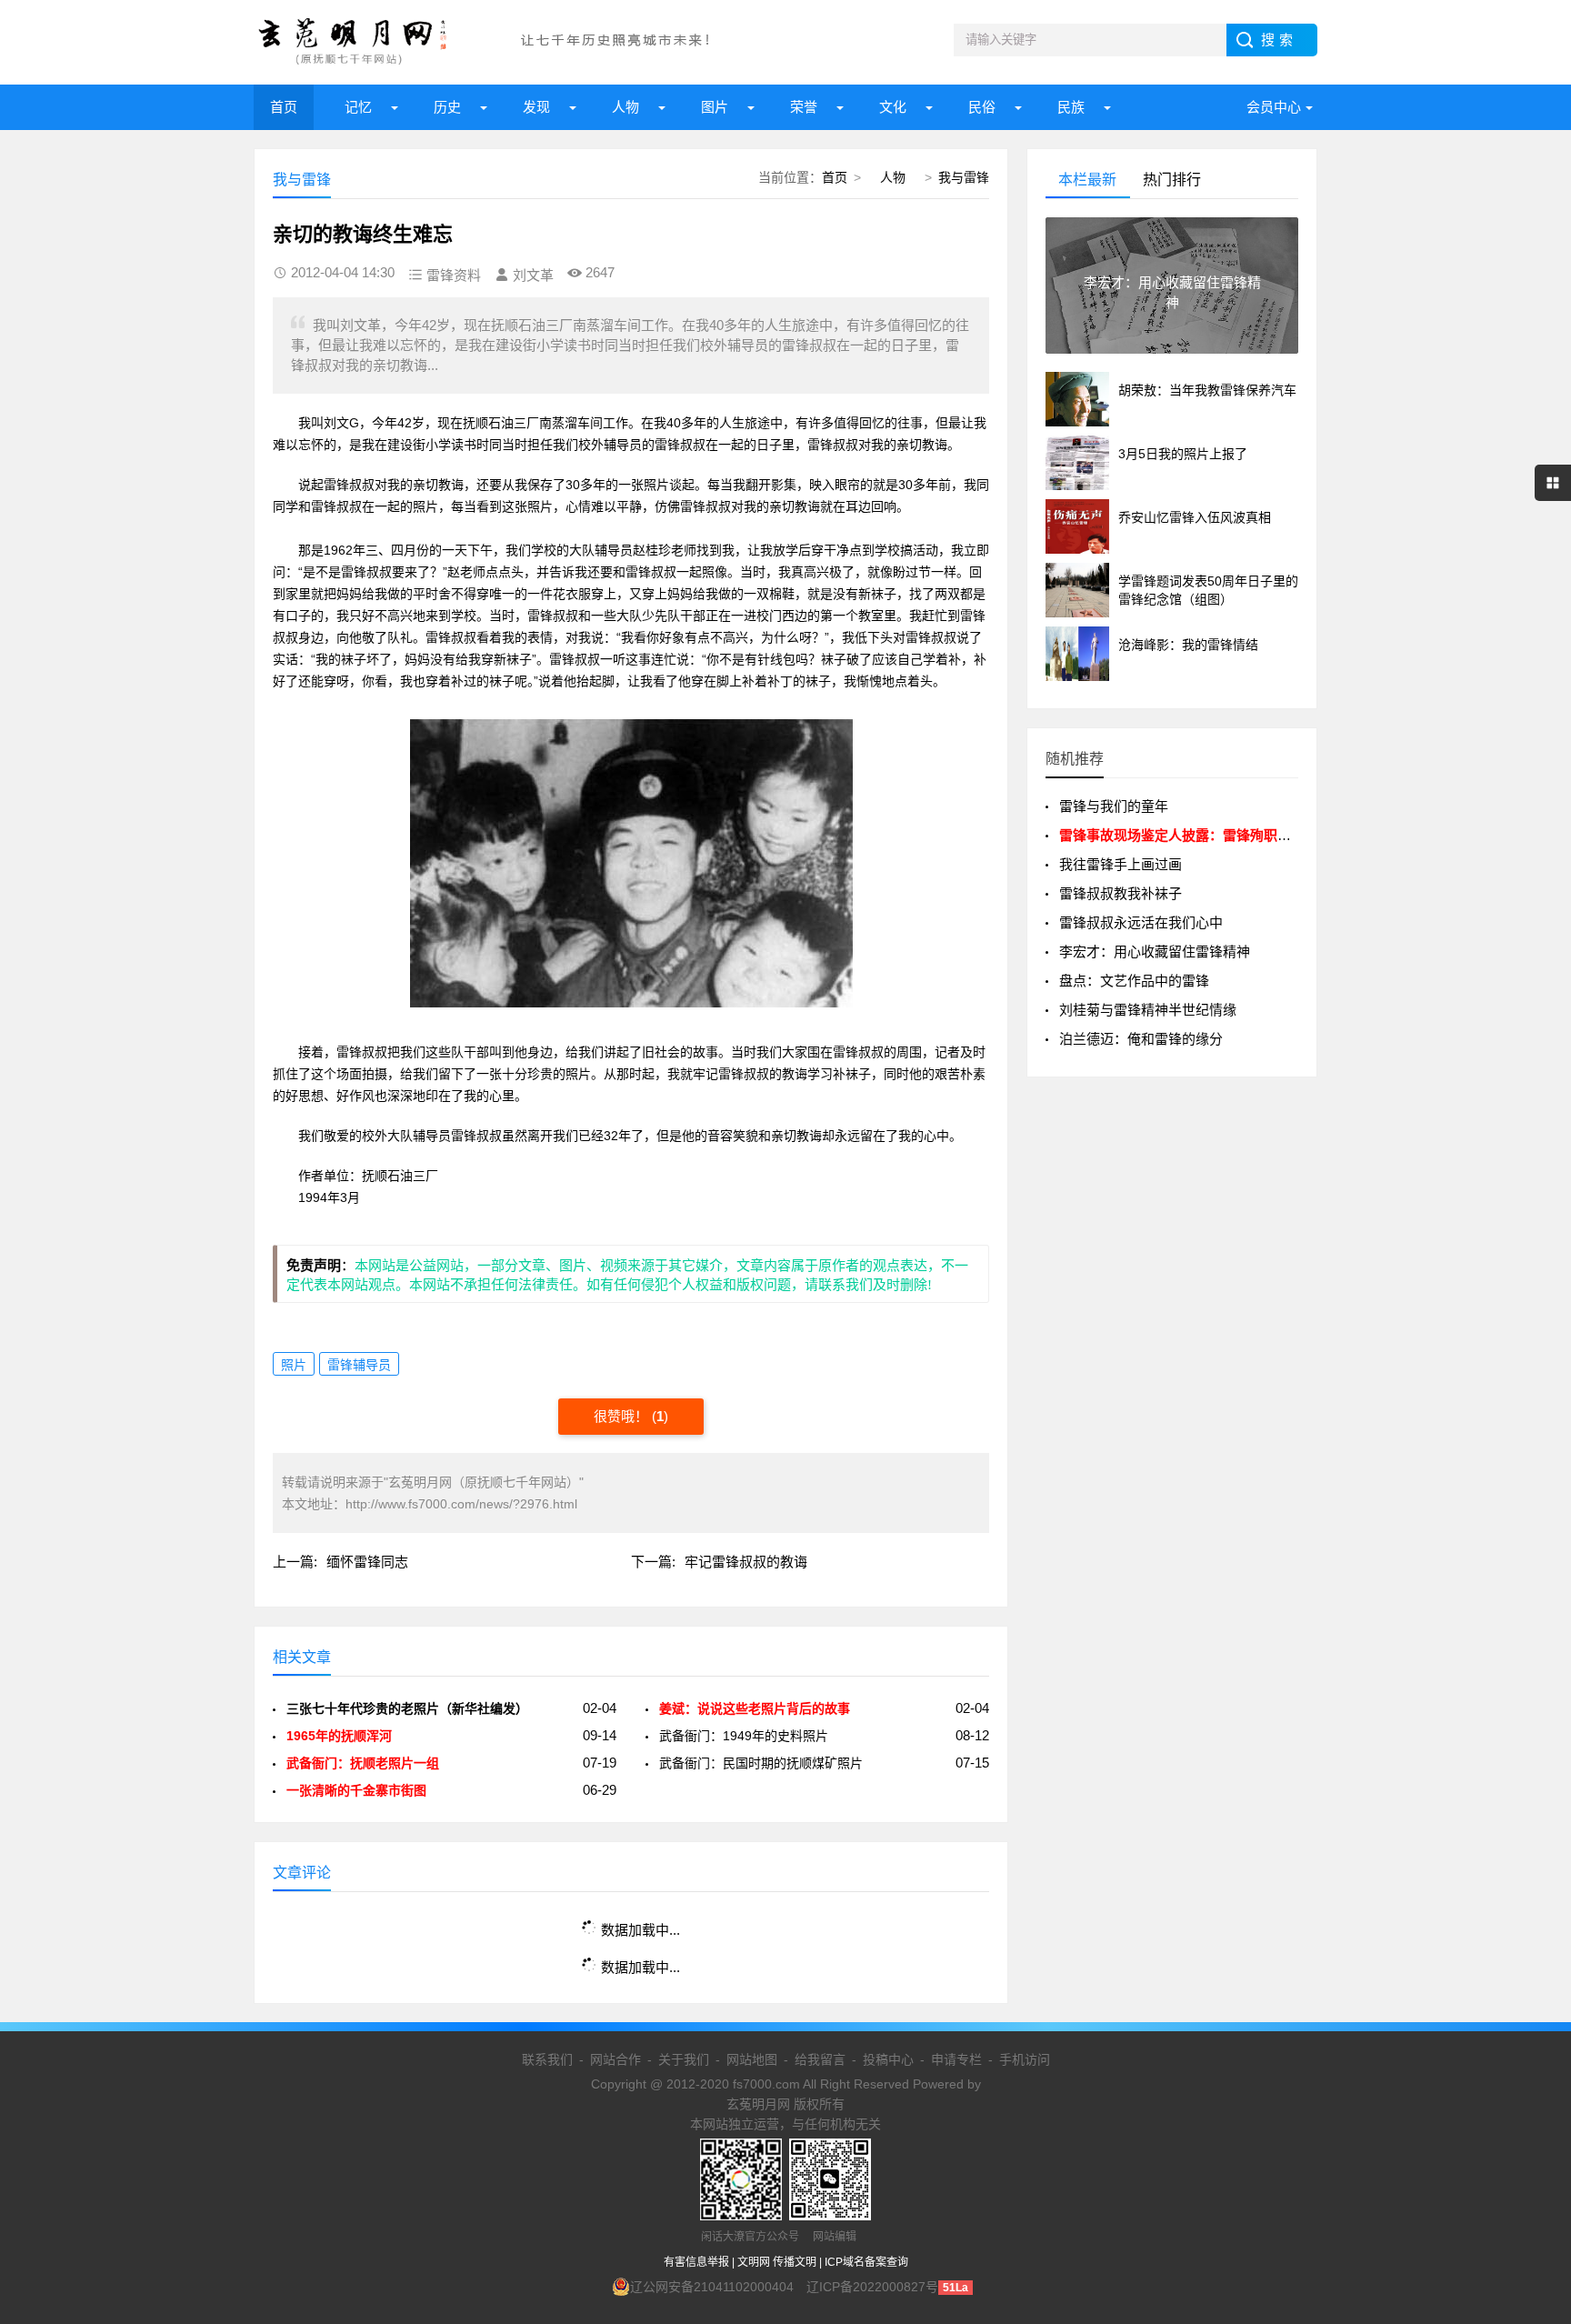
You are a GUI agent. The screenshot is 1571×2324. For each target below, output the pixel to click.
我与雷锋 (964, 177)
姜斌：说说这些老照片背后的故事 (755, 1708)
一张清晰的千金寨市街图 (356, 1790)
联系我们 (547, 2059)
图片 (715, 107)
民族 (1071, 107)
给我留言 (820, 2059)
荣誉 (804, 107)
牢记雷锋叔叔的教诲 (746, 1562)
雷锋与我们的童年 (1114, 806)
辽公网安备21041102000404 (712, 2287)
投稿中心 (888, 2059)
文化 (893, 107)
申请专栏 (956, 2059)
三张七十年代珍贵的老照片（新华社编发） (407, 1708)
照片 (294, 1365)
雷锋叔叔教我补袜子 (1121, 893)
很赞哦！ (623, 1416)
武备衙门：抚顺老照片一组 (363, 1763)
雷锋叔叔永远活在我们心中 (1141, 922)
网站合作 (615, 2059)
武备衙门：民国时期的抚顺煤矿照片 (761, 1763)
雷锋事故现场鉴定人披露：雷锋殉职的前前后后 (1202, 835)
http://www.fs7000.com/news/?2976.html (461, 1504)
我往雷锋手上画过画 (1121, 864)
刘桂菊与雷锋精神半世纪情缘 (1148, 1010)
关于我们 (684, 2059)
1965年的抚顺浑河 (343, 1736)
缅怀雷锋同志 (367, 1562)
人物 (625, 107)
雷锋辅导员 (359, 1365)
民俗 (982, 107)
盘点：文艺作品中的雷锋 (1134, 981)
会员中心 (1274, 107)
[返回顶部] (1534, 2072)
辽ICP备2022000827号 (872, 2287)
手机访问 (1025, 2059)
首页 (284, 107)
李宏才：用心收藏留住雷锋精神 (1155, 952)
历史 (447, 107)
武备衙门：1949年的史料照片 (744, 1736)
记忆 (358, 107)
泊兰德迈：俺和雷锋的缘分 (1141, 1039)
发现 (536, 107)
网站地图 (752, 2059)
